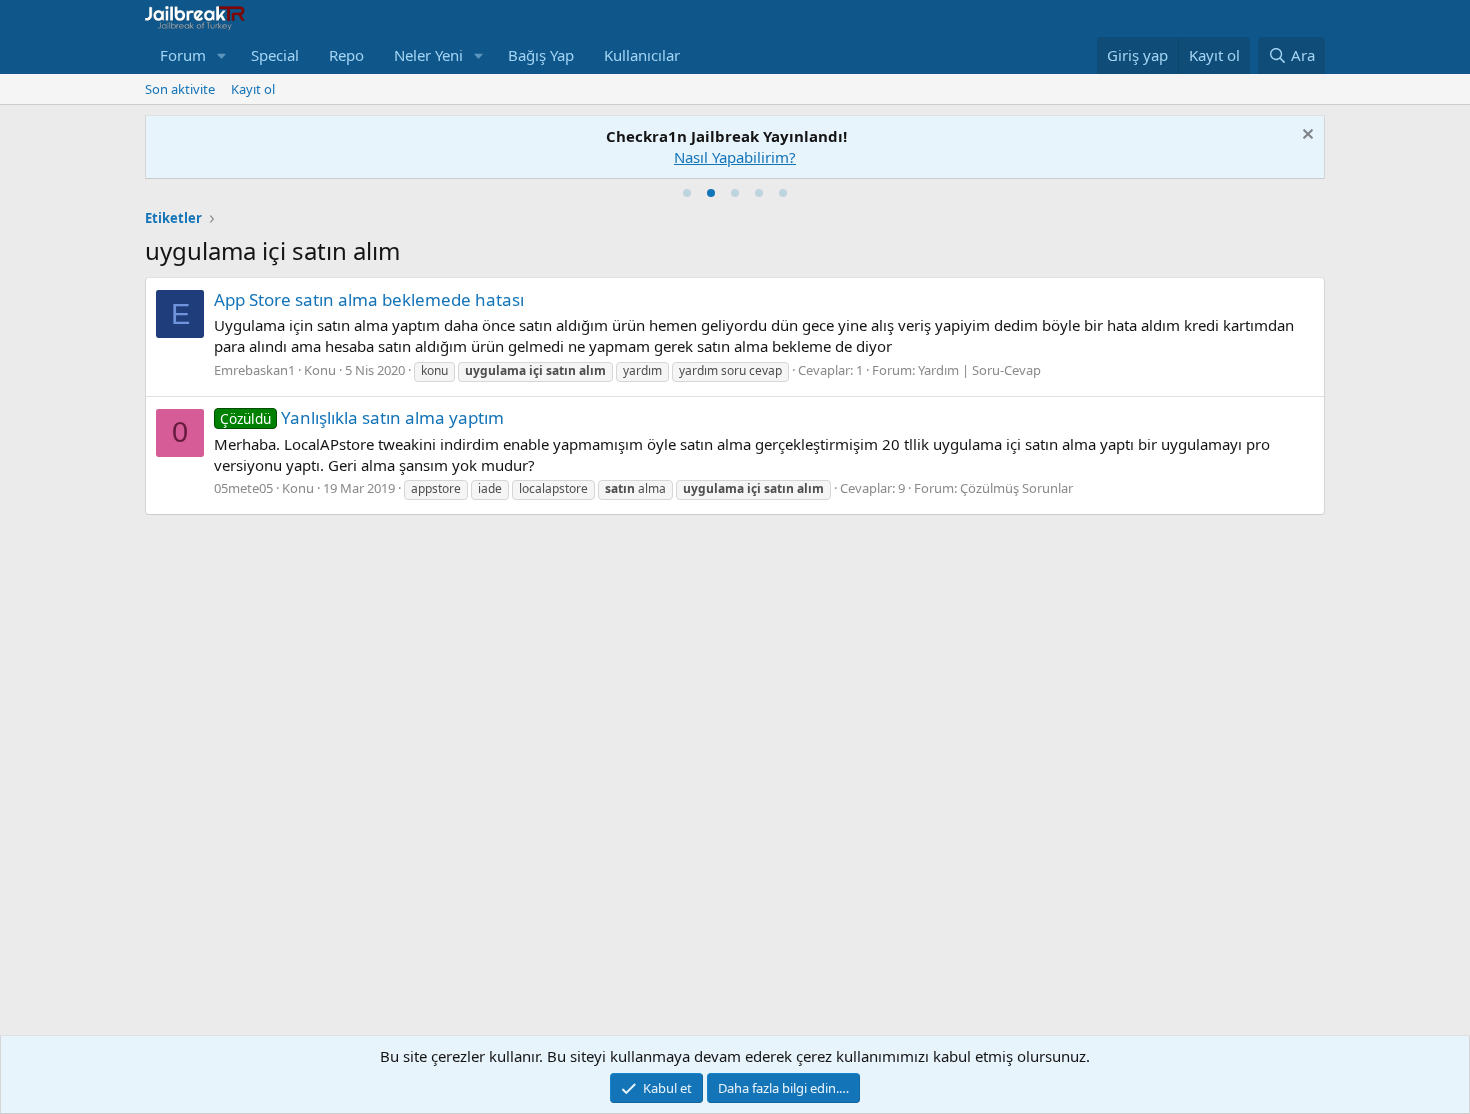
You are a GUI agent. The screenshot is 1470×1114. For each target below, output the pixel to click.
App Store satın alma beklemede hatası (369, 299)
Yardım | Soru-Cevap (979, 370)
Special (275, 55)
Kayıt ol (253, 89)
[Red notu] (1305, 136)
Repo (346, 55)
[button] (222, 55)
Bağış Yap (541, 55)
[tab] (687, 193)
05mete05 (243, 488)
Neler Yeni (428, 55)
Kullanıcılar (642, 55)
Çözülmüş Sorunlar (1016, 488)
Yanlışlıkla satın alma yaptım (362, 417)
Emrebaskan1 (254, 370)
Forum (183, 55)
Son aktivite (180, 89)
